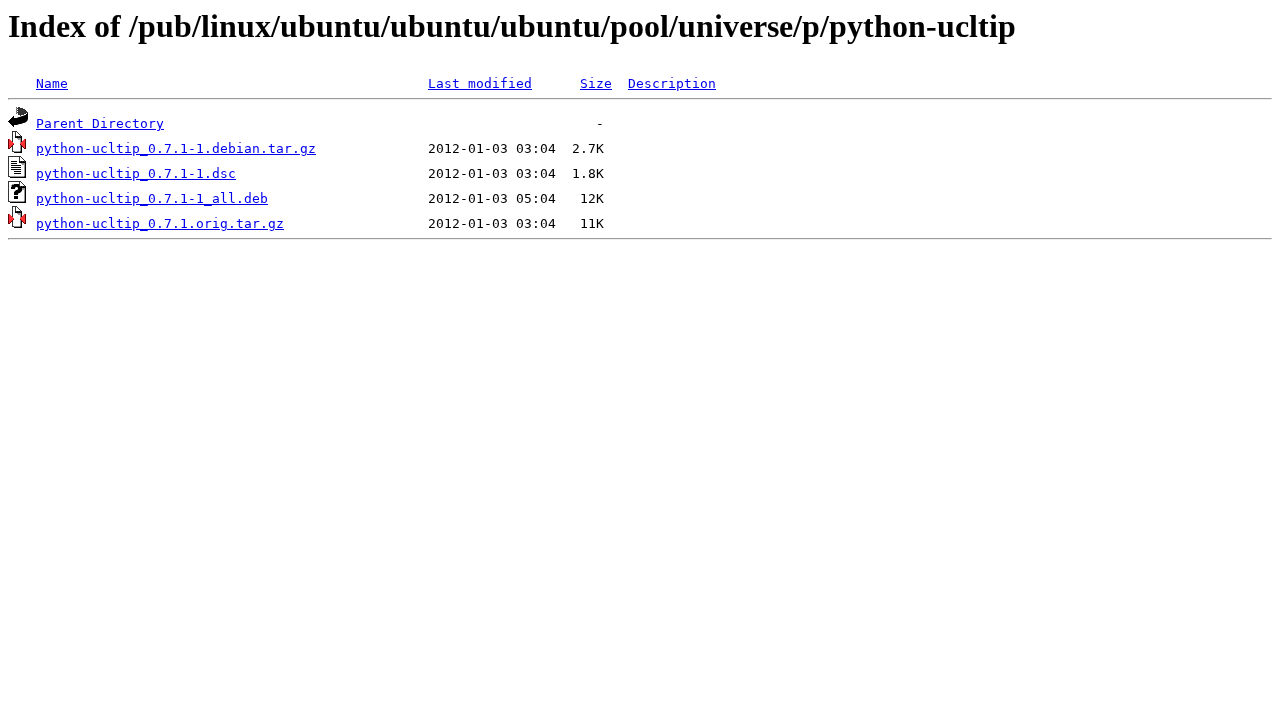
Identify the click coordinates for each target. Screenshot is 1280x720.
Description (672, 83)
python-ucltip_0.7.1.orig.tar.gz (160, 223)
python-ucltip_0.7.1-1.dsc (136, 173)
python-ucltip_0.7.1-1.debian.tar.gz (176, 148)
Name (52, 83)
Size (596, 83)
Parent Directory (100, 123)
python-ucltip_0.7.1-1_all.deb (152, 198)
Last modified (480, 83)
